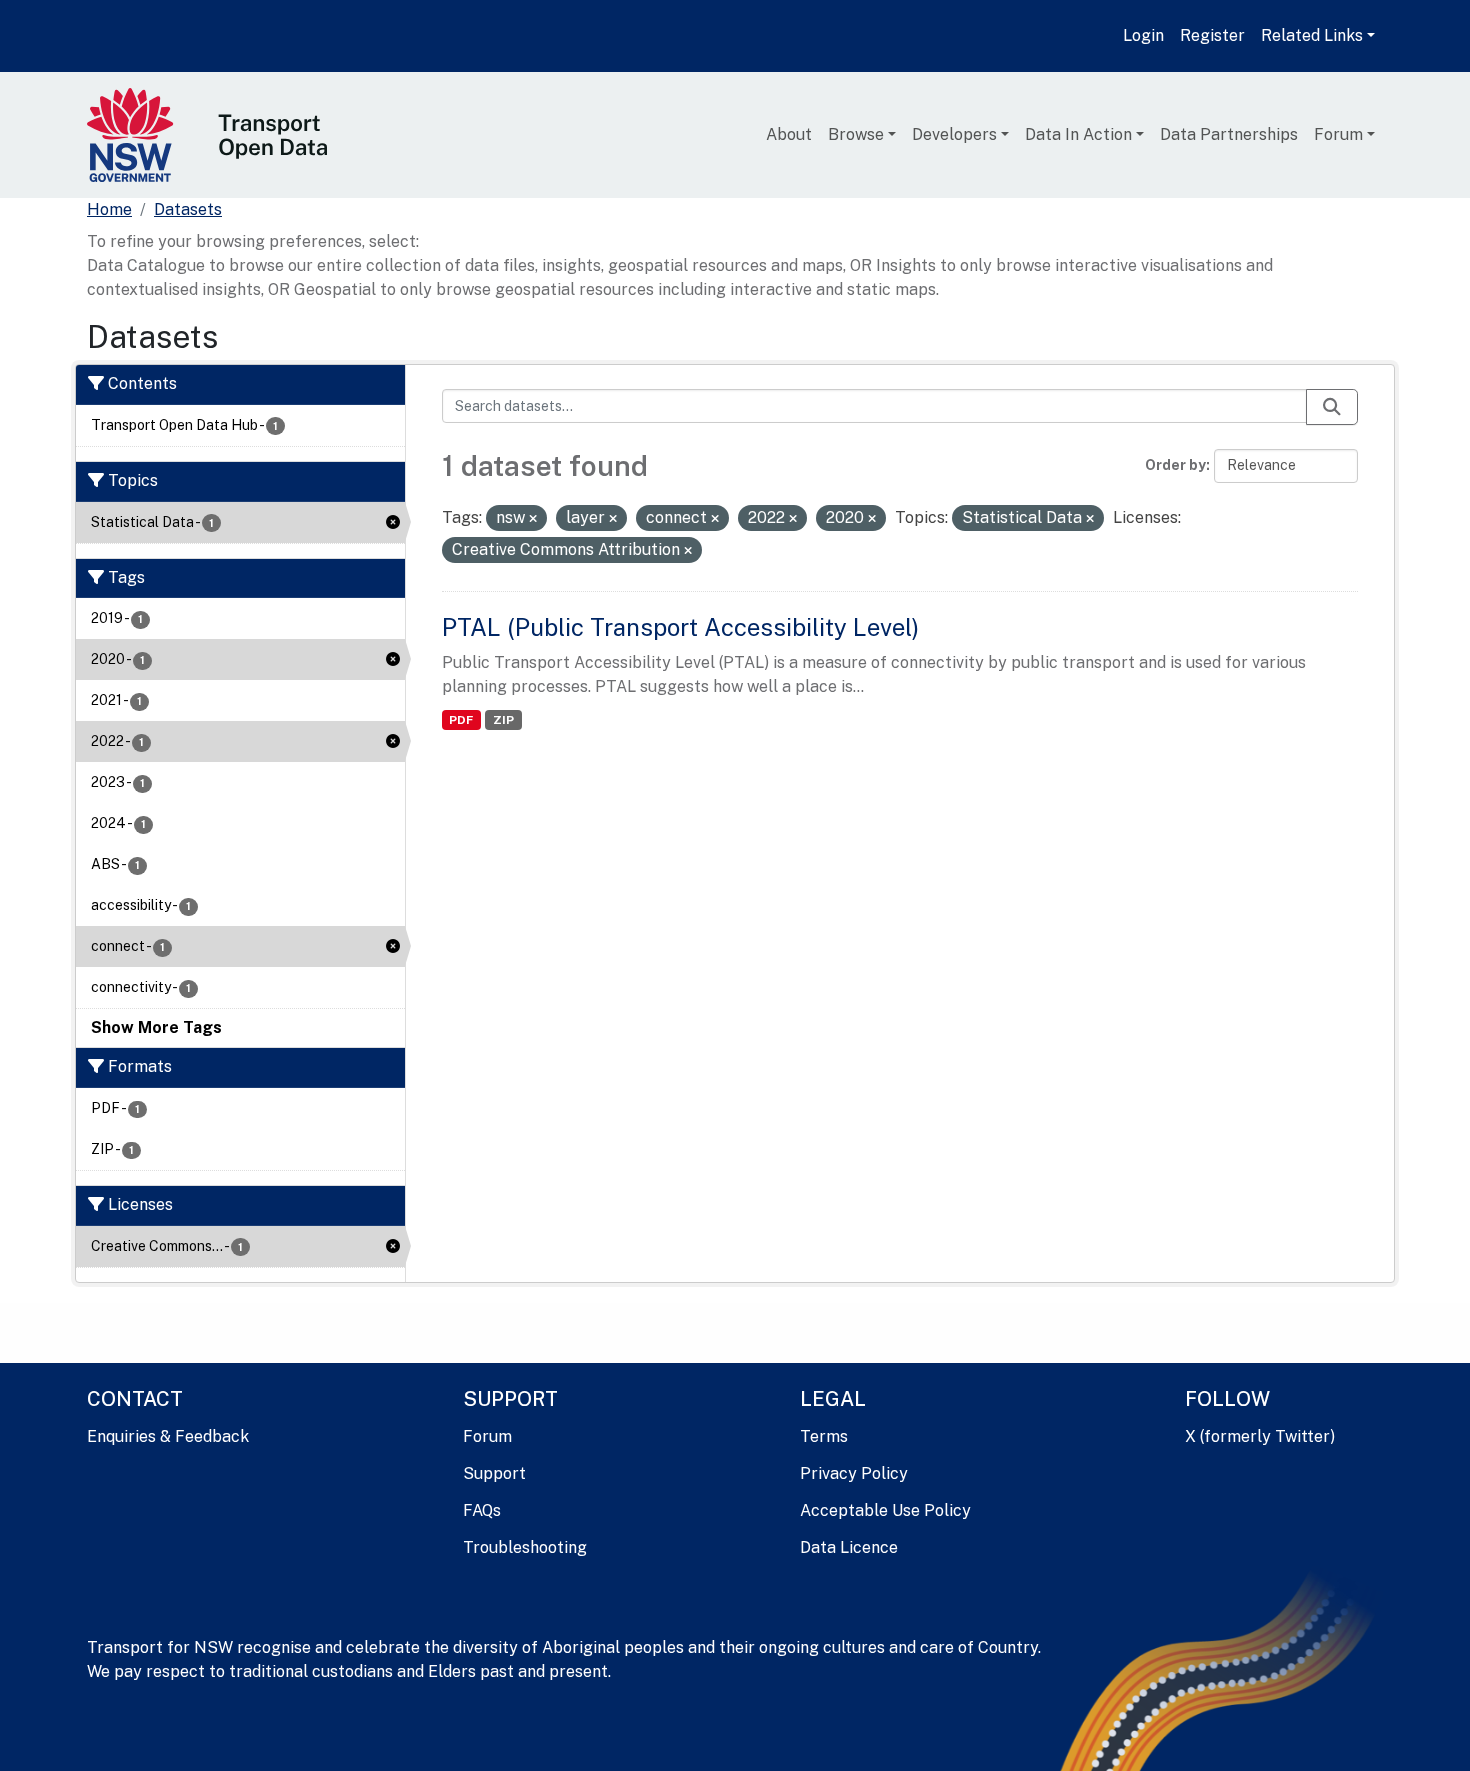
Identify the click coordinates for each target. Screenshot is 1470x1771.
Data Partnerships (1229, 134)
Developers (954, 134)
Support (494, 1473)
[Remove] (533, 519)
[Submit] (1332, 407)
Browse (856, 134)
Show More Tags (156, 1027)
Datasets (188, 209)
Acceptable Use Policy (885, 1510)
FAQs (482, 1510)
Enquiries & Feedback (168, 1436)
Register (1212, 35)
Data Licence (849, 1547)
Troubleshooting (525, 1547)
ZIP (503, 720)
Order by (1175, 465)
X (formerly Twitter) (1260, 1436)
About (789, 134)
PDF (461, 720)
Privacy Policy (854, 1473)
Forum (1338, 134)
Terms (824, 1436)
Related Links (1312, 35)
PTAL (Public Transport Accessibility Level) (680, 627)
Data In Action (1078, 134)
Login (1143, 35)
